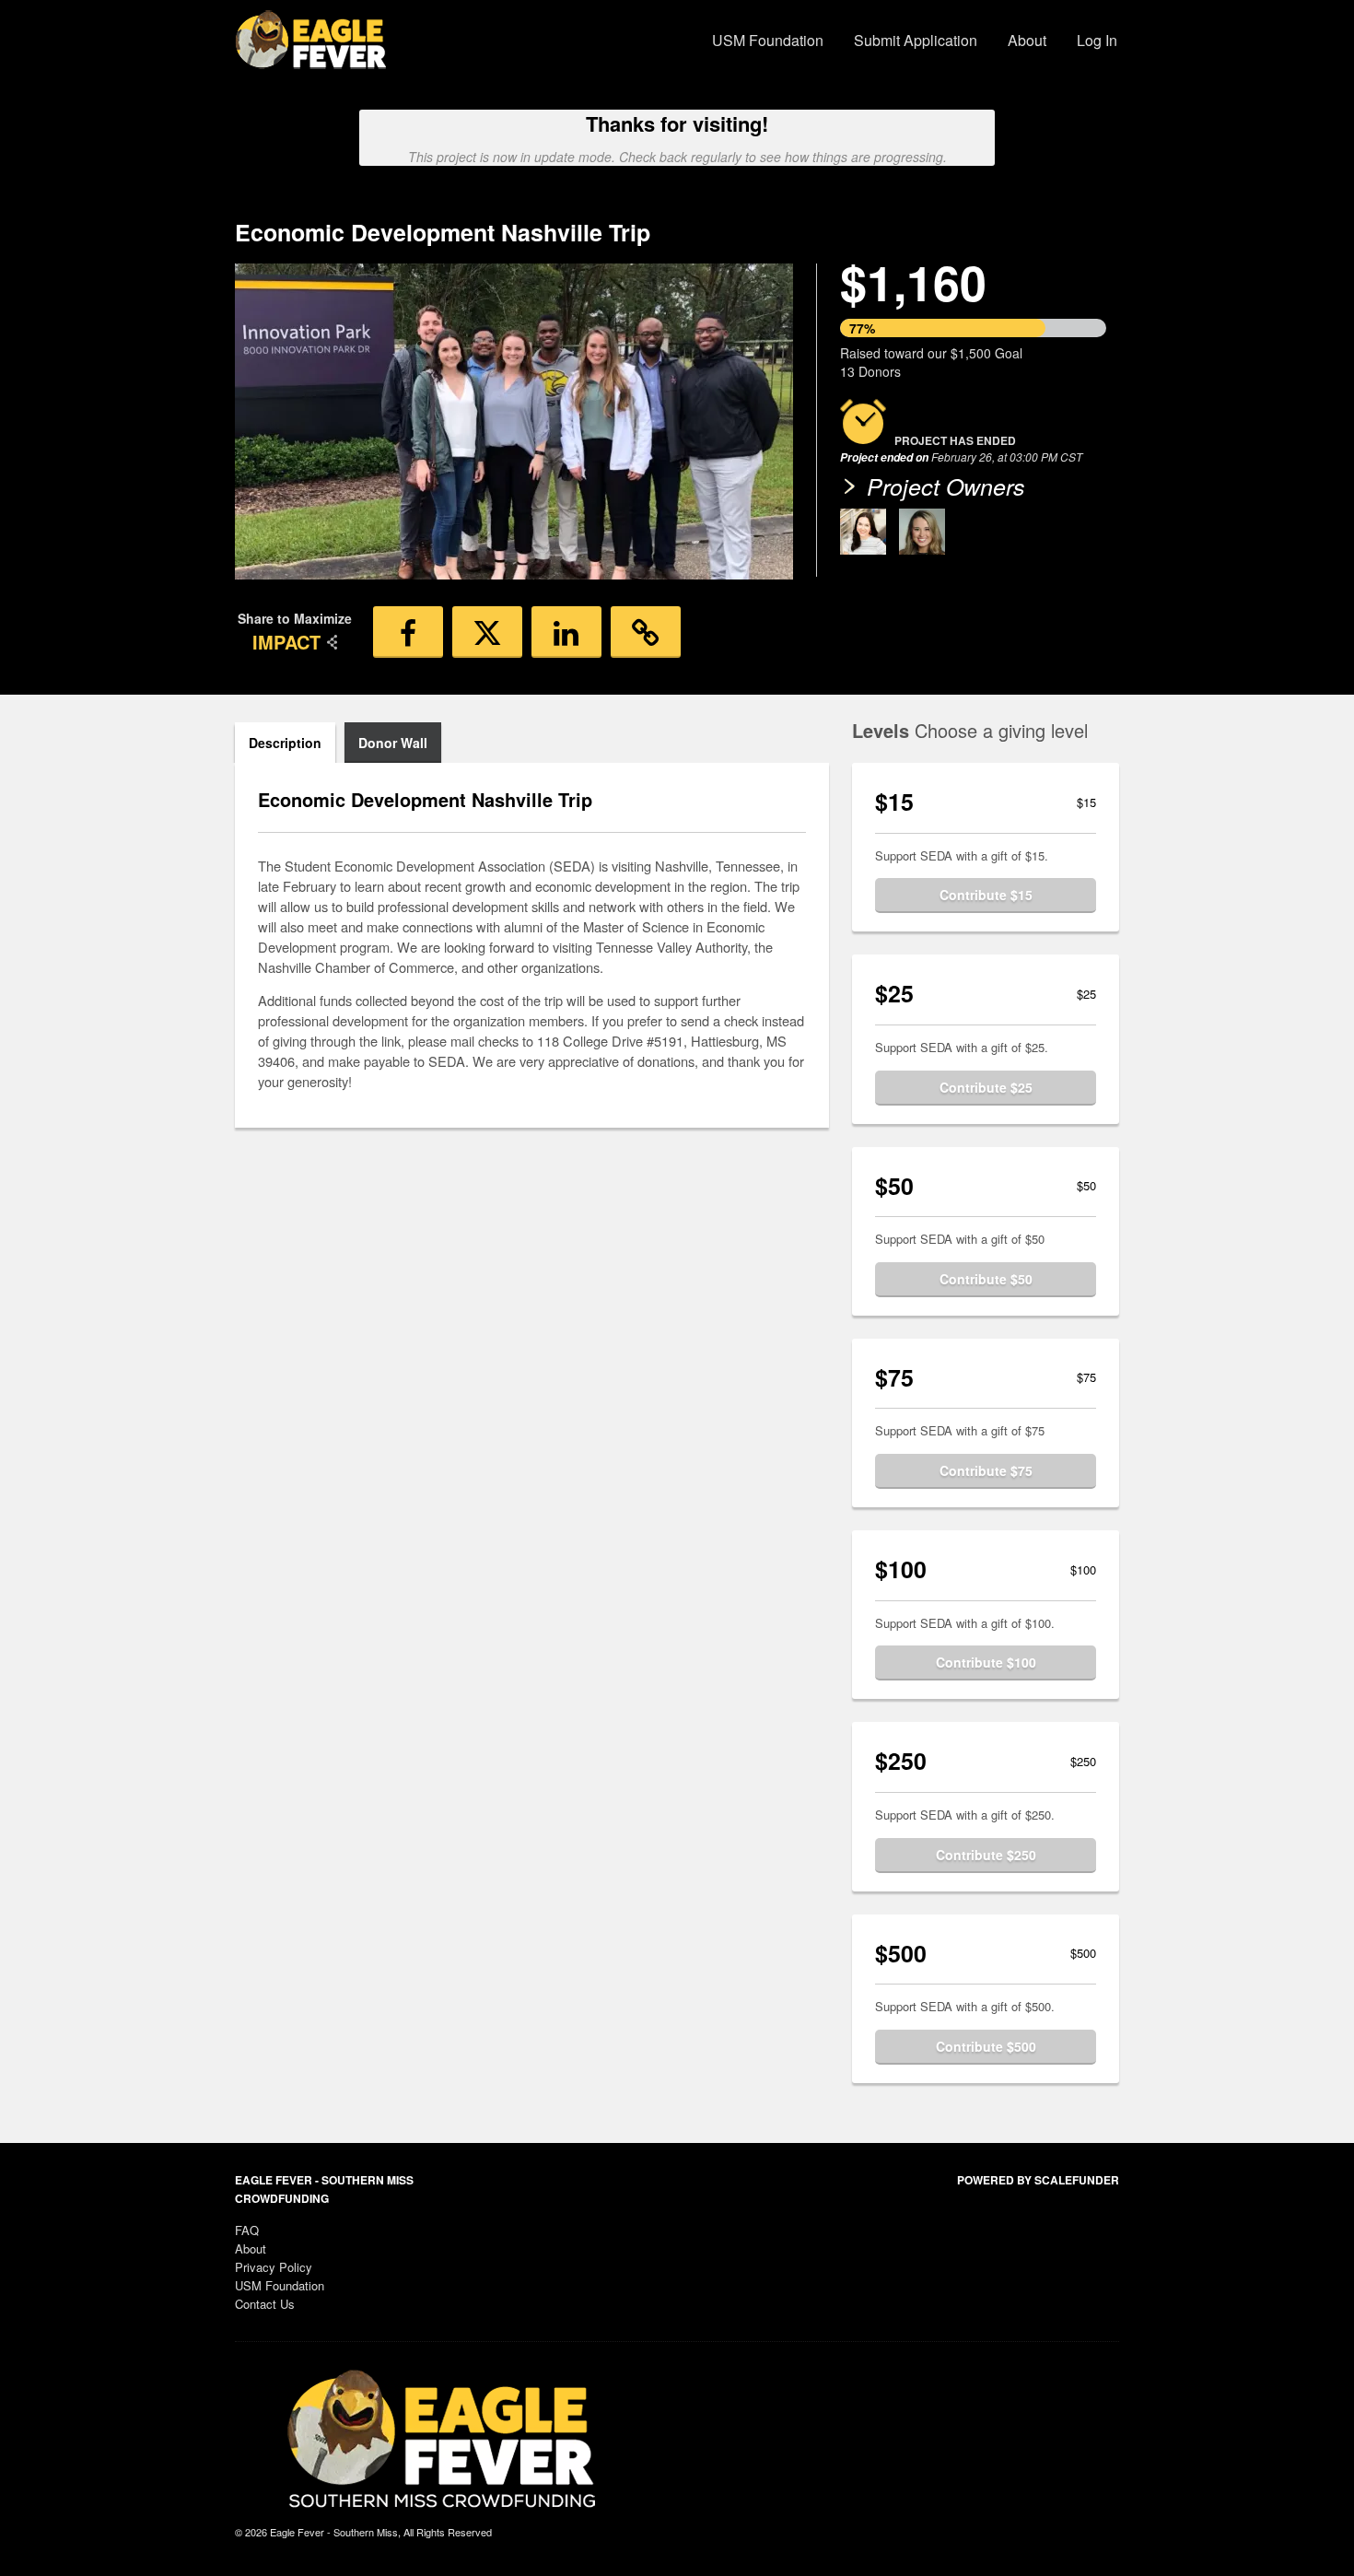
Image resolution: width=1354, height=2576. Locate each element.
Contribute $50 (986, 1279)
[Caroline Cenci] (863, 532)
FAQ (247, 2230)
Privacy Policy (274, 2267)
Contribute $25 (986, 1087)
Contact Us (265, 2304)
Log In (1097, 40)
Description (285, 743)
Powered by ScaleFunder (1038, 2180)
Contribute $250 (986, 1855)
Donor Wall (393, 743)
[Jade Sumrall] (922, 532)
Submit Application (916, 40)
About (1027, 40)
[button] (408, 632)
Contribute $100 (986, 1662)
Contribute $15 (986, 895)
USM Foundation (768, 40)
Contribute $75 (986, 1470)
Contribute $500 (986, 2046)
